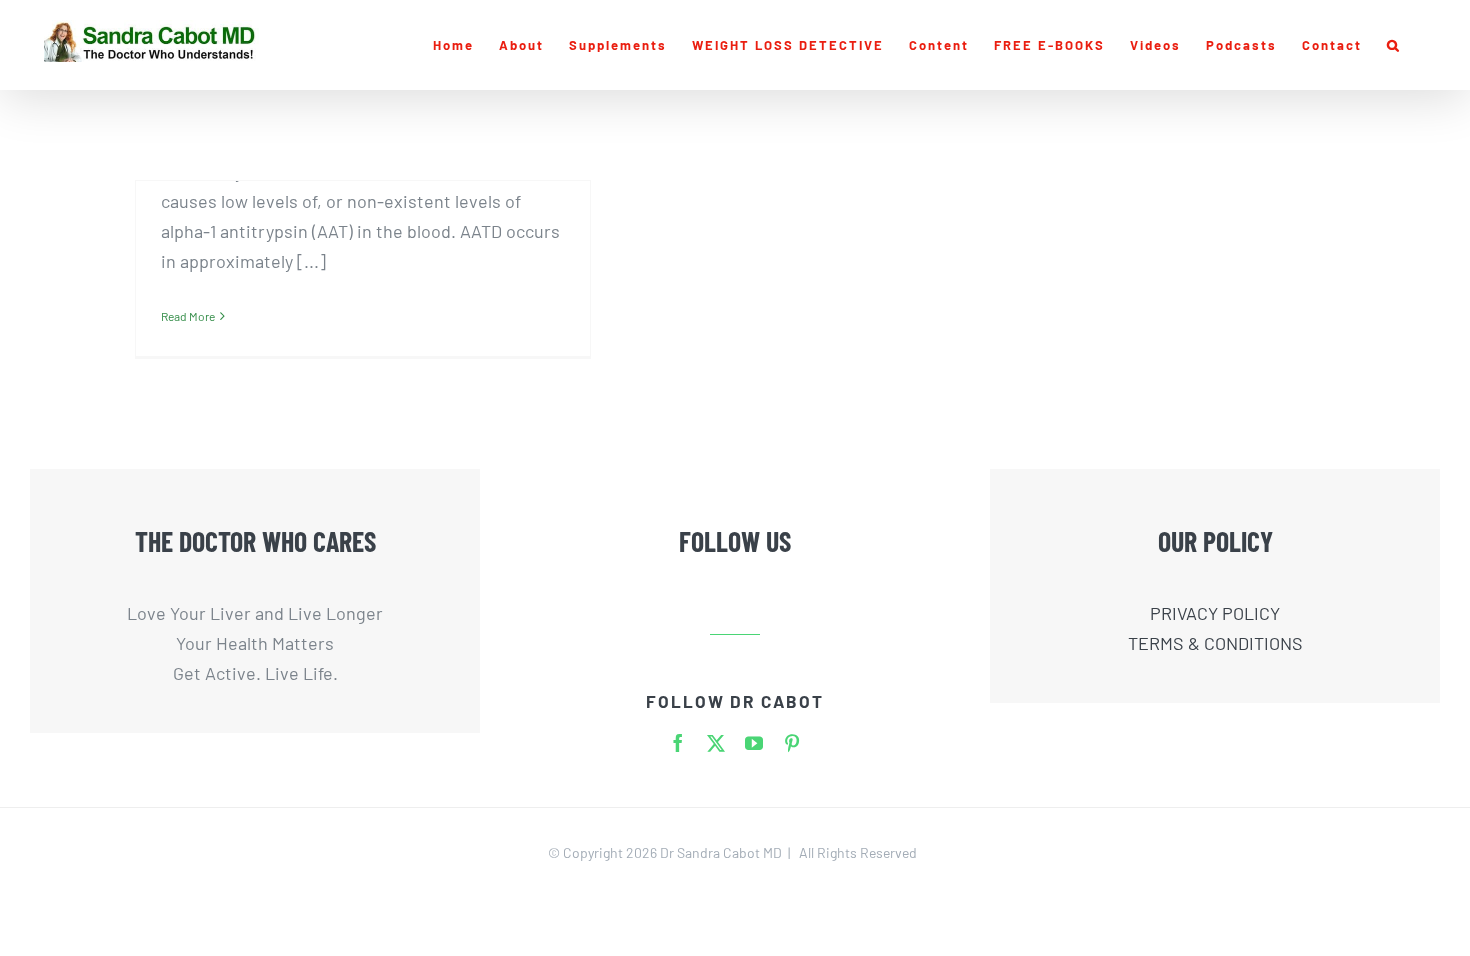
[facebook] (678, 743)
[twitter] (716, 743)
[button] (1394, 45)
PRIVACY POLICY (1215, 613)
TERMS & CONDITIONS (1215, 643)
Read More (188, 316)
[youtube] (754, 743)
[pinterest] (792, 743)
